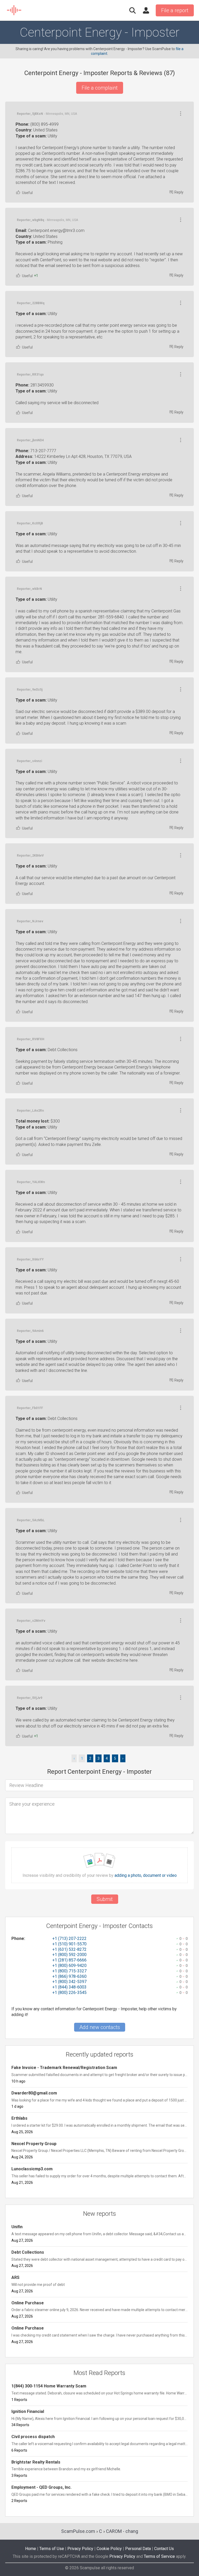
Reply (179, 192)
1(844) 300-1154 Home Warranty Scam (49, 2386)
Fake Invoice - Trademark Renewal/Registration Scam (64, 2068)
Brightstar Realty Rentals (36, 2462)
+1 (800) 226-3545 (69, 1993)
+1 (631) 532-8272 (69, 1949)
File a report (175, 10)
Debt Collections (28, 2252)
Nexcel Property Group (34, 2144)
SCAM (14, 10)
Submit (105, 1899)
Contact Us (164, 2549)
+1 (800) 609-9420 (69, 1966)
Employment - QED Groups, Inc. (41, 2487)
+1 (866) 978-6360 (69, 1976)
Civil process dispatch (33, 2437)
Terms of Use (52, 2549)
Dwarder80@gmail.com (34, 2093)
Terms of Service (159, 2556)
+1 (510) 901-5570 (69, 1944)
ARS (15, 2277)
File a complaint (100, 88)
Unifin (17, 2227)
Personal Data (138, 2549)
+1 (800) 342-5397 (69, 1982)
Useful (27, 193)
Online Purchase (28, 2303)
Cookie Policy (109, 2549)
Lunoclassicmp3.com (32, 2169)
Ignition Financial (28, 2411)
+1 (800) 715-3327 (69, 1971)
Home (31, 2549)
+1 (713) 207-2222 (69, 1938)
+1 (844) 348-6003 (69, 1987)
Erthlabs (19, 2118)
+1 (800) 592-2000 (69, 1955)
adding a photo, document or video (146, 1876)
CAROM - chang (122, 2531)
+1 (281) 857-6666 (69, 1960)
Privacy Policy (80, 2549)
